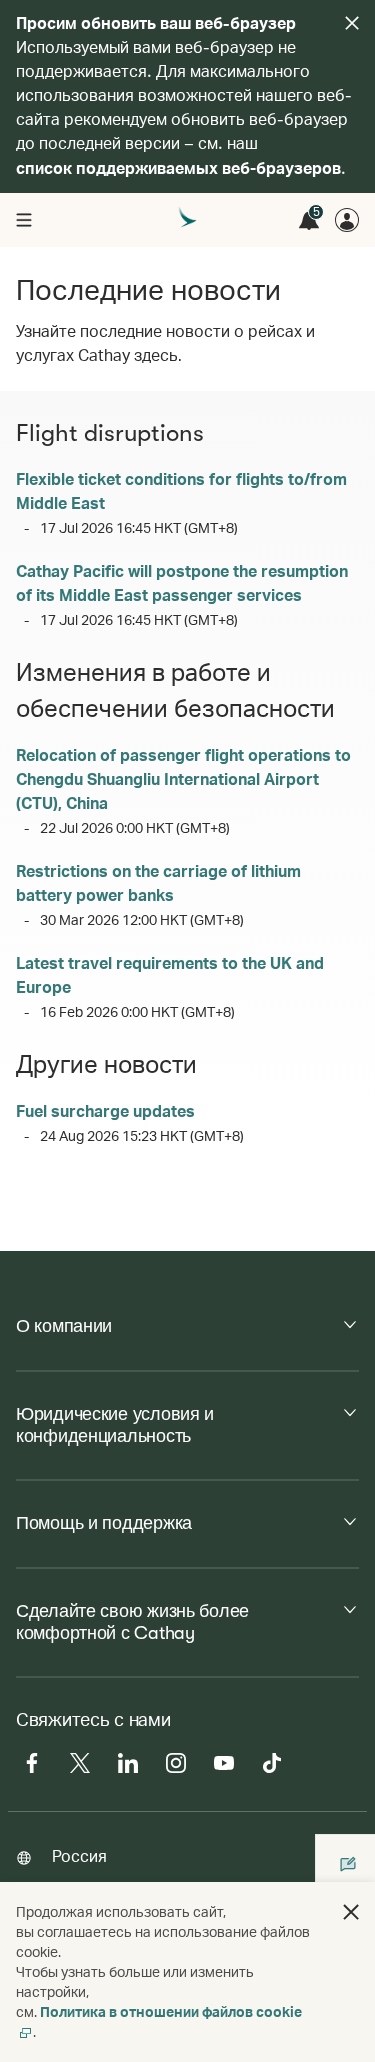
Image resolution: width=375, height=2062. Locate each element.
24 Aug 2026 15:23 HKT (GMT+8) (142, 1135)
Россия (79, 1855)
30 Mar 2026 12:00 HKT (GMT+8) (142, 919)
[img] (352, 23)
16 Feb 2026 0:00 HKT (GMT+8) (137, 1011)
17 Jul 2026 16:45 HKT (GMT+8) (139, 527)
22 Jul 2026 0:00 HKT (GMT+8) (135, 827)
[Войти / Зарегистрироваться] (347, 220)
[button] (351, 1912)
